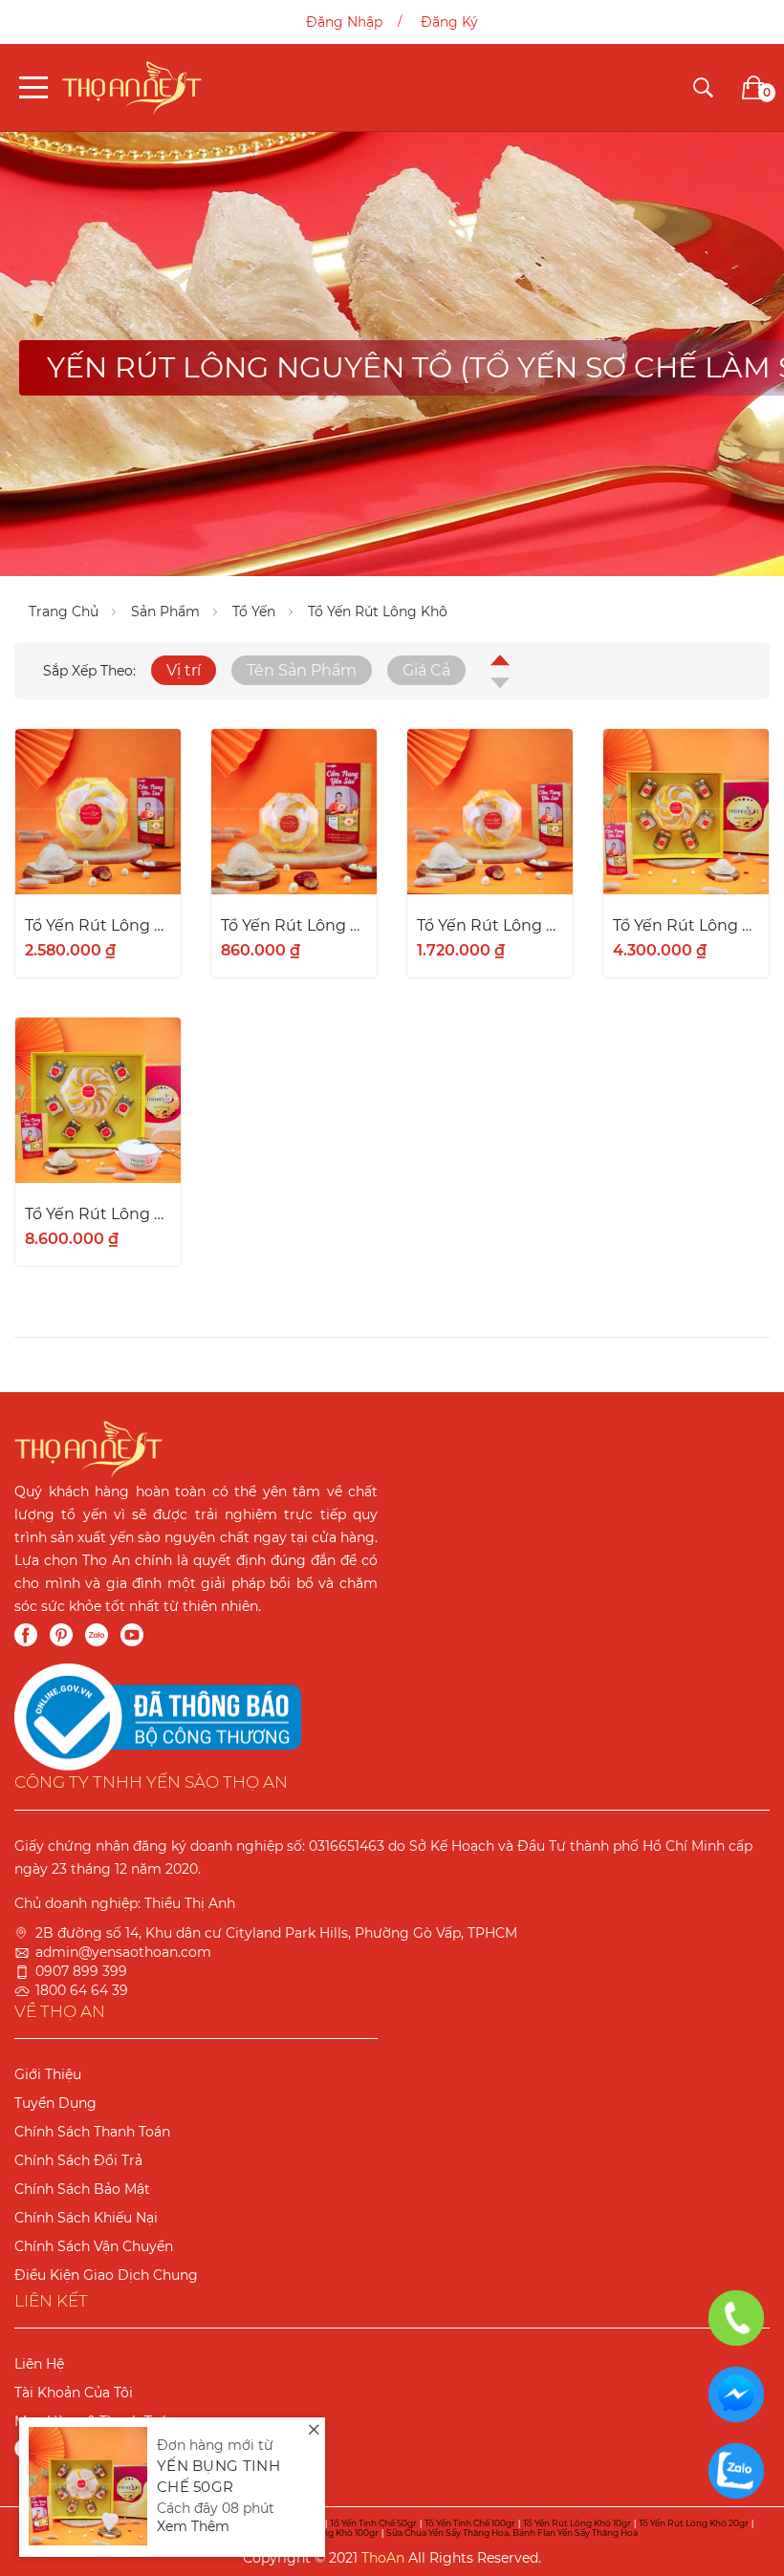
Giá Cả (426, 670)
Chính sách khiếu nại (86, 2218)
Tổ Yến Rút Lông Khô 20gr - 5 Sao (490, 925)
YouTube (132, 1635)
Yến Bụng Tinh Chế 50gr (218, 2477)
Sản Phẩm (165, 612)
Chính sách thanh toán (92, 2132)
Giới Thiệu (48, 2074)
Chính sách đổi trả (78, 2160)
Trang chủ (64, 612)
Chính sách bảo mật (82, 2189)
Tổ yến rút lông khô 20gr (694, 2523)
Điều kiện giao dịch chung (106, 2275)
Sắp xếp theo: (89, 671)
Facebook (26, 1635)
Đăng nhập (344, 22)
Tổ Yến (254, 612)
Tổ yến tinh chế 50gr (373, 2523)
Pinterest (61, 1635)
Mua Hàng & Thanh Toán (95, 2421)
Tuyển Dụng (55, 2103)
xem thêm (193, 2526)
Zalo (97, 1635)
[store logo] (132, 87)
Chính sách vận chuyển (94, 2246)
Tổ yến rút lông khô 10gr (577, 2523)
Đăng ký (449, 22)
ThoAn (383, 2558)
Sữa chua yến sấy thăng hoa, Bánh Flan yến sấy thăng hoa (512, 2533)
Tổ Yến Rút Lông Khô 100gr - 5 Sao (98, 1214)
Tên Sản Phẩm (302, 670)
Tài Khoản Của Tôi (74, 2393)
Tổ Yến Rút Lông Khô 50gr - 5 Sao (686, 925)
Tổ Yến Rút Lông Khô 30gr (98, 925)
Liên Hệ (39, 2364)
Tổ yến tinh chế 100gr (470, 2523)
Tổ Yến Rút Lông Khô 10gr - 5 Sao (294, 925)
